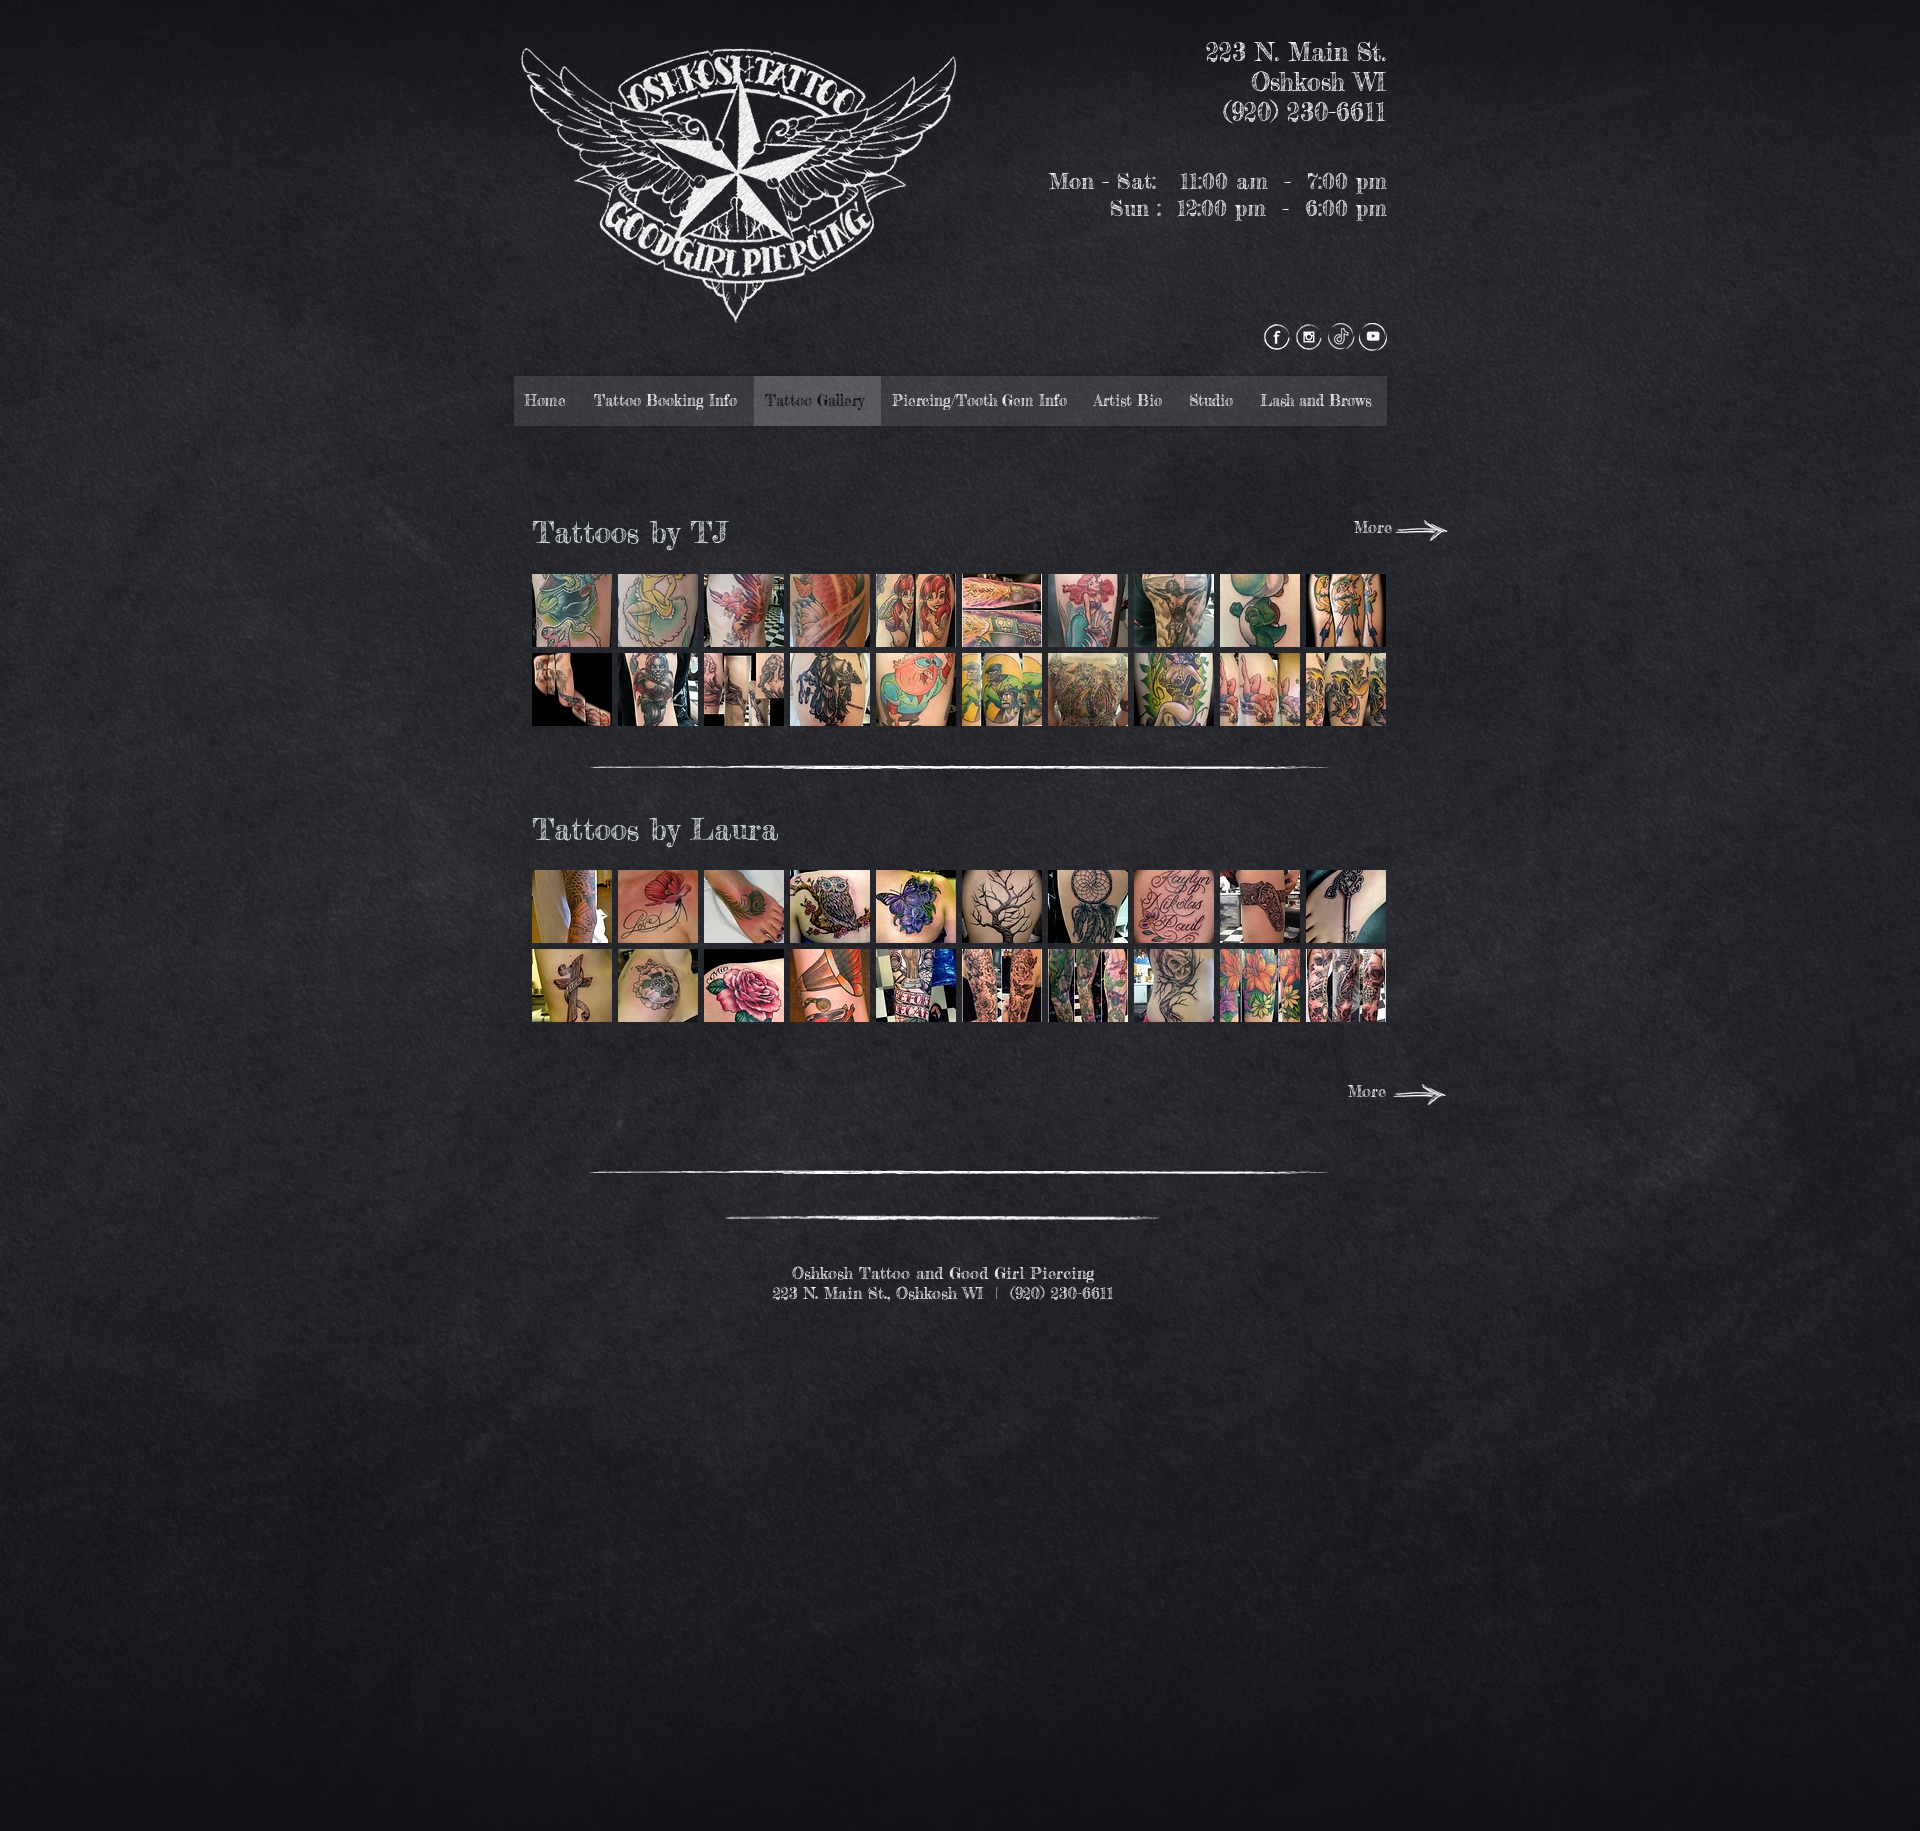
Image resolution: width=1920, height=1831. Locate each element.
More (1373, 527)
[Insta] (1309, 337)
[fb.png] (1277, 337)
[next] (1343, 667)
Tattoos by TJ (629, 532)
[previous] (574, 667)
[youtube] (1373, 337)
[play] (1345, 710)
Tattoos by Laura (655, 829)
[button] (572, 610)
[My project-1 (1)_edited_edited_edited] (1341, 337)
